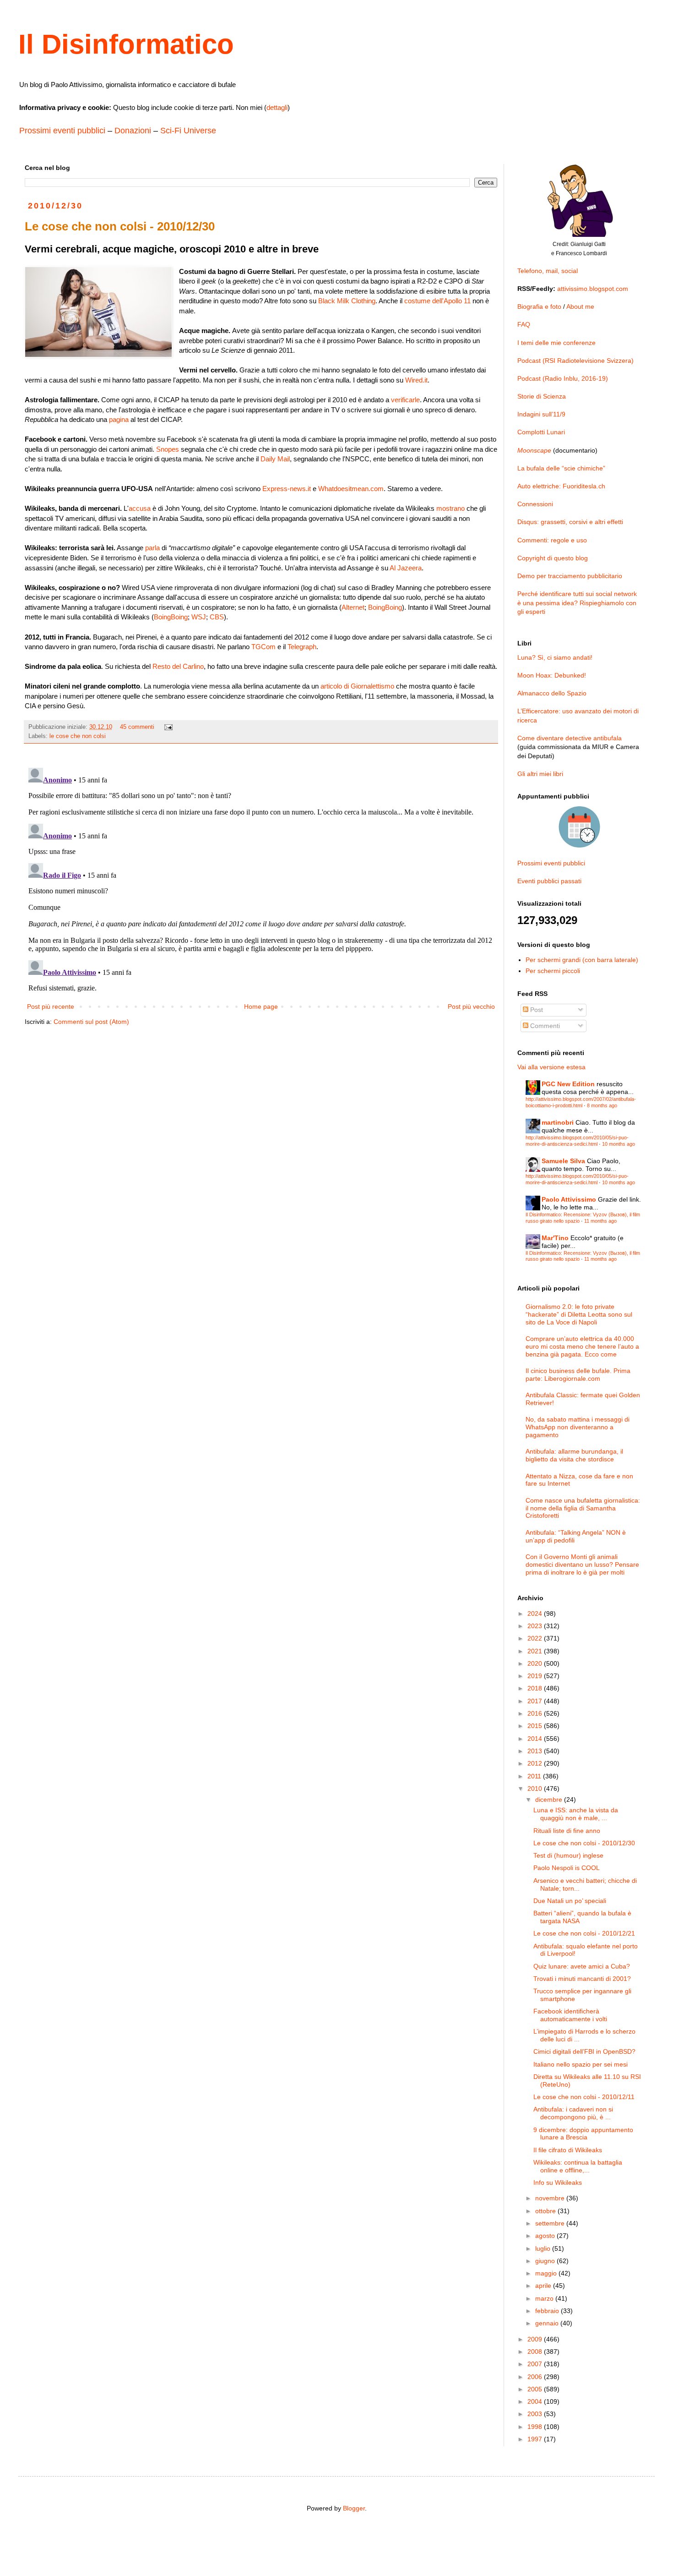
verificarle (405, 400)
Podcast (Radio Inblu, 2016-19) (563, 378)
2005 (536, 2389)
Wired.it (416, 380)
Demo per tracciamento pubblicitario (570, 576)
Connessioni (535, 504)
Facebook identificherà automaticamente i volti (570, 2015)
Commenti (544, 1026)
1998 (536, 2427)
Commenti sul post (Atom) (91, 1022)
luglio (544, 2248)
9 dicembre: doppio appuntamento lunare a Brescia (583, 2134)
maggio (547, 2273)
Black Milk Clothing (347, 301)
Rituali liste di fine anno (567, 1831)
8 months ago (602, 1105)
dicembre (550, 1799)
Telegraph (302, 647)
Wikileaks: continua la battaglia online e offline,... (578, 2166)
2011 (535, 1776)
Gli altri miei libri (540, 774)
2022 (536, 1638)
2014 (536, 1739)
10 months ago (619, 1144)
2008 (536, 2352)
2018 (536, 1688)
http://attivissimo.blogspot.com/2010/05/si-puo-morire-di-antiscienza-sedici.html (577, 1140)
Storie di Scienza (542, 396)
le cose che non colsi (78, 736)
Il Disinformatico (126, 44)
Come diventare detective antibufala (570, 738)
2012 (536, 1763)
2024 (536, 1613)
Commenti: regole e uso (552, 540)
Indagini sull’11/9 (541, 414)
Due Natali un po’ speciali (570, 1901)
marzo (545, 2298)
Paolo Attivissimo (569, 1199)
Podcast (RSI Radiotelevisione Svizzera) (575, 361)
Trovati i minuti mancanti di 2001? (582, 1979)
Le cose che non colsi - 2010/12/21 (584, 1933)
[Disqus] (261, 879)
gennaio (548, 2323)
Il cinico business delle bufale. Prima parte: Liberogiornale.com (578, 1375)
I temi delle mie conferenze (556, 343)
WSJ (199, 617)
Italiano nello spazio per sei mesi (581, 2064)
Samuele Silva (563, 1161)
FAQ (524, 324)
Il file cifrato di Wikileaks (568, 2150)
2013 (536, 1751)
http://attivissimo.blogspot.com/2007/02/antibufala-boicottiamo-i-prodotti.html (581, 1102)
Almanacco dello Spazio (552, 693)
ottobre (546, 2211)
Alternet (353, 607)
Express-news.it (287, 489)
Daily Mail (275, 459)
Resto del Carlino (178, 666)
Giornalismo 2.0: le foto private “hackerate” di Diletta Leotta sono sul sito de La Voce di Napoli (579, 1314)
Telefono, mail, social (548, 271)
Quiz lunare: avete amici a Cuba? (582, 1966)
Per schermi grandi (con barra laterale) (582, 960)
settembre (551, 2223)
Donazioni (133, 131)
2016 (536, 1713)
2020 (536, 1663)
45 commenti (137, 727)
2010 (536, 1788)
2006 (536, 2377)
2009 (536, 2339)
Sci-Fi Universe (188, 131)
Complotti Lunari (541, 432)
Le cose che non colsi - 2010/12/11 (584, 2097)
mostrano (450, 508)
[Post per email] (168, 727)
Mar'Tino (555, 1238)
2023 (536, 1626)
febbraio (548, 2311)
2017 (536, 1701)
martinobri (558, 1122)
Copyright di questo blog (553, 558)
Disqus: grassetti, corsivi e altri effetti (570, 522)
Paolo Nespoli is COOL (567, 1868)
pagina (119, 419)
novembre (551, 2198)
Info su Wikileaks (558, 2182)
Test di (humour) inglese (568, 1855)
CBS (217, 617)
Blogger (354, 2508)
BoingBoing (385, 607)
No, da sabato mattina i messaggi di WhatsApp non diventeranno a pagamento (578, 1427)
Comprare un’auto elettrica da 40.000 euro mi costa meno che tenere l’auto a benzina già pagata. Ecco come (582, 1346)
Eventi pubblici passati (549, 881)
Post (536, 1010)
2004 (536, 2401)
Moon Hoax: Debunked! (552, 675)
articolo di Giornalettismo (357, 686)
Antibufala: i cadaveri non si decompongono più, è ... (573, 2113)
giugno (546, 2261)
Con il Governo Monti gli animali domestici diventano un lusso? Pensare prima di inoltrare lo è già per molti (582, 1564)
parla (152, 548)
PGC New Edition (568, 1084)
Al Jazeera (406, 568)
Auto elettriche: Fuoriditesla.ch (561, 486)
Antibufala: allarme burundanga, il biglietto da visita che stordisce (574, 1455)
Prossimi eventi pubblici (62, 131)
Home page (261, 1006)
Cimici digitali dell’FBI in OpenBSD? (584, 2051)
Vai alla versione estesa (551, 1067)
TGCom (263, 647)
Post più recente (51, 1006)
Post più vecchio (471, 1006)
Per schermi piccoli (553, 971)
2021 (536, 1651)
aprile (544, 2286)
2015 (536, 1726)
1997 (536, 2439)
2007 (536, 2364)
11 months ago (600, 1221)
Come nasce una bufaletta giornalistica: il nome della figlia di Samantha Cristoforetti (583, 1508)
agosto (546, 2236)
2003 (536, 2414)
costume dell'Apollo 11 (437, 301)
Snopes (168, 449)
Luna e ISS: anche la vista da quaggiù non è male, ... (576, 1814)
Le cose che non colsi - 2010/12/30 (584, 1843)
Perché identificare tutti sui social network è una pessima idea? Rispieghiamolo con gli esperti (577, 603)
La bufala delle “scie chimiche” (561, 468)
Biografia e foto (539, 306)
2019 (536, 1676)
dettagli (277, 107)
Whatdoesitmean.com (351, 489)
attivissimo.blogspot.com (593, 289)
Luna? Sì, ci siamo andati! (555, 657)
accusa (140, 508)
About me (580, 306)
